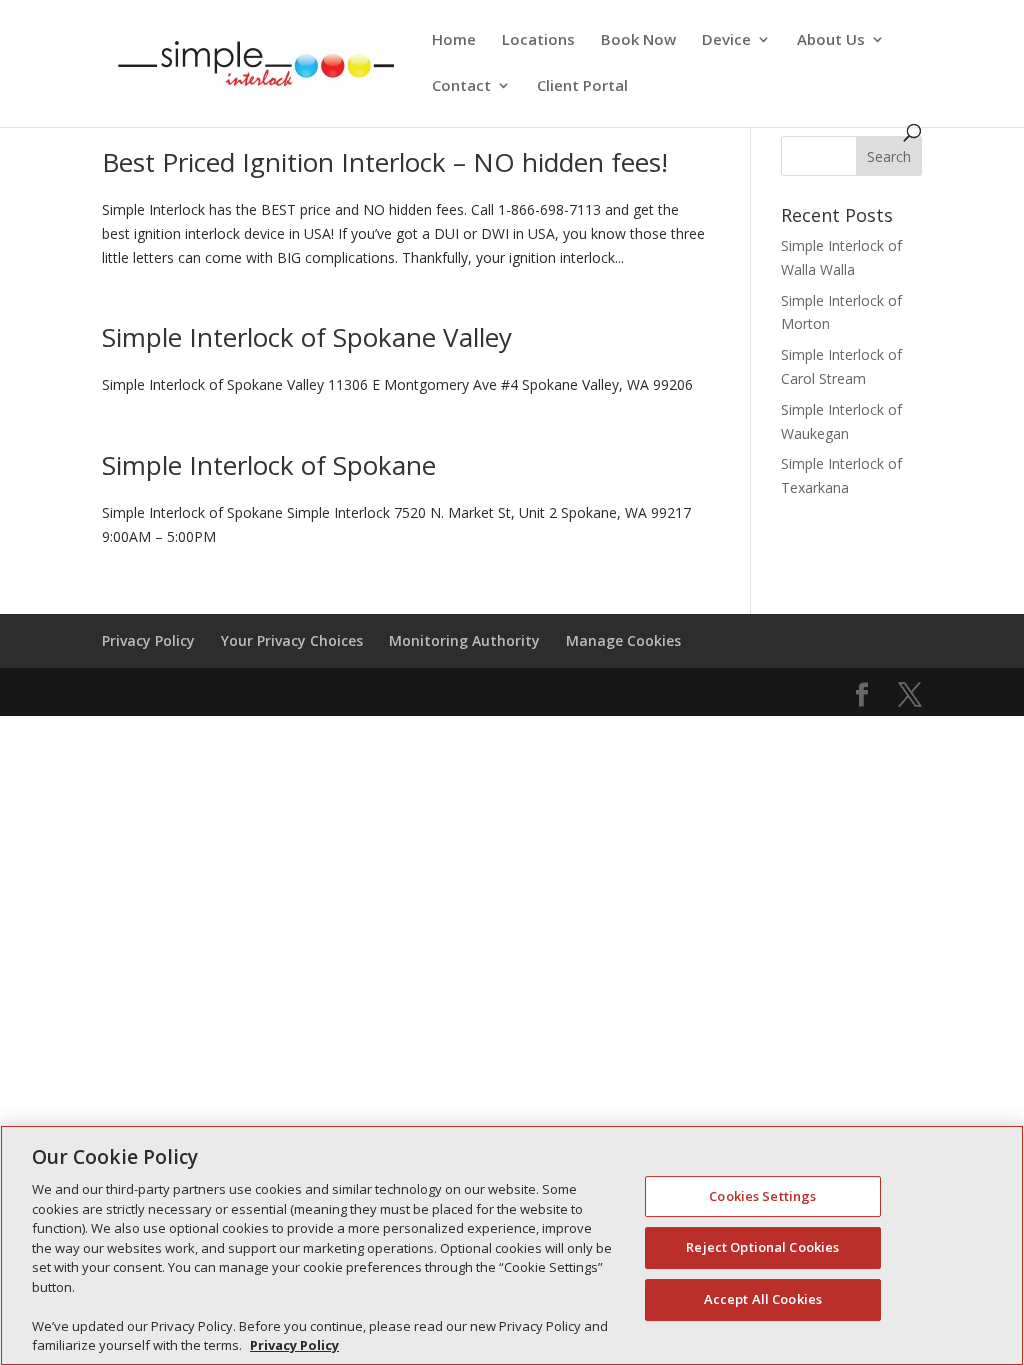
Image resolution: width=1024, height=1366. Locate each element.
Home (454, 40)
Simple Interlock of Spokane (269, 465)
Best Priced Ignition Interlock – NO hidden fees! (385, 162)
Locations (538, 40)
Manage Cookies (623, 640)
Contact (461, 86)
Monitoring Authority (464, 640)
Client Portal (582, 86)
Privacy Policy (148, 640)
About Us (831, 40)
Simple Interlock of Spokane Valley (307, 337)
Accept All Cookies (763, 1299)
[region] (512, 1245)
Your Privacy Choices (292, 640)
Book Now (638, 40)
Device (726, 40)
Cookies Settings (762, 1196)
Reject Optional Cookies (762, 1247)
